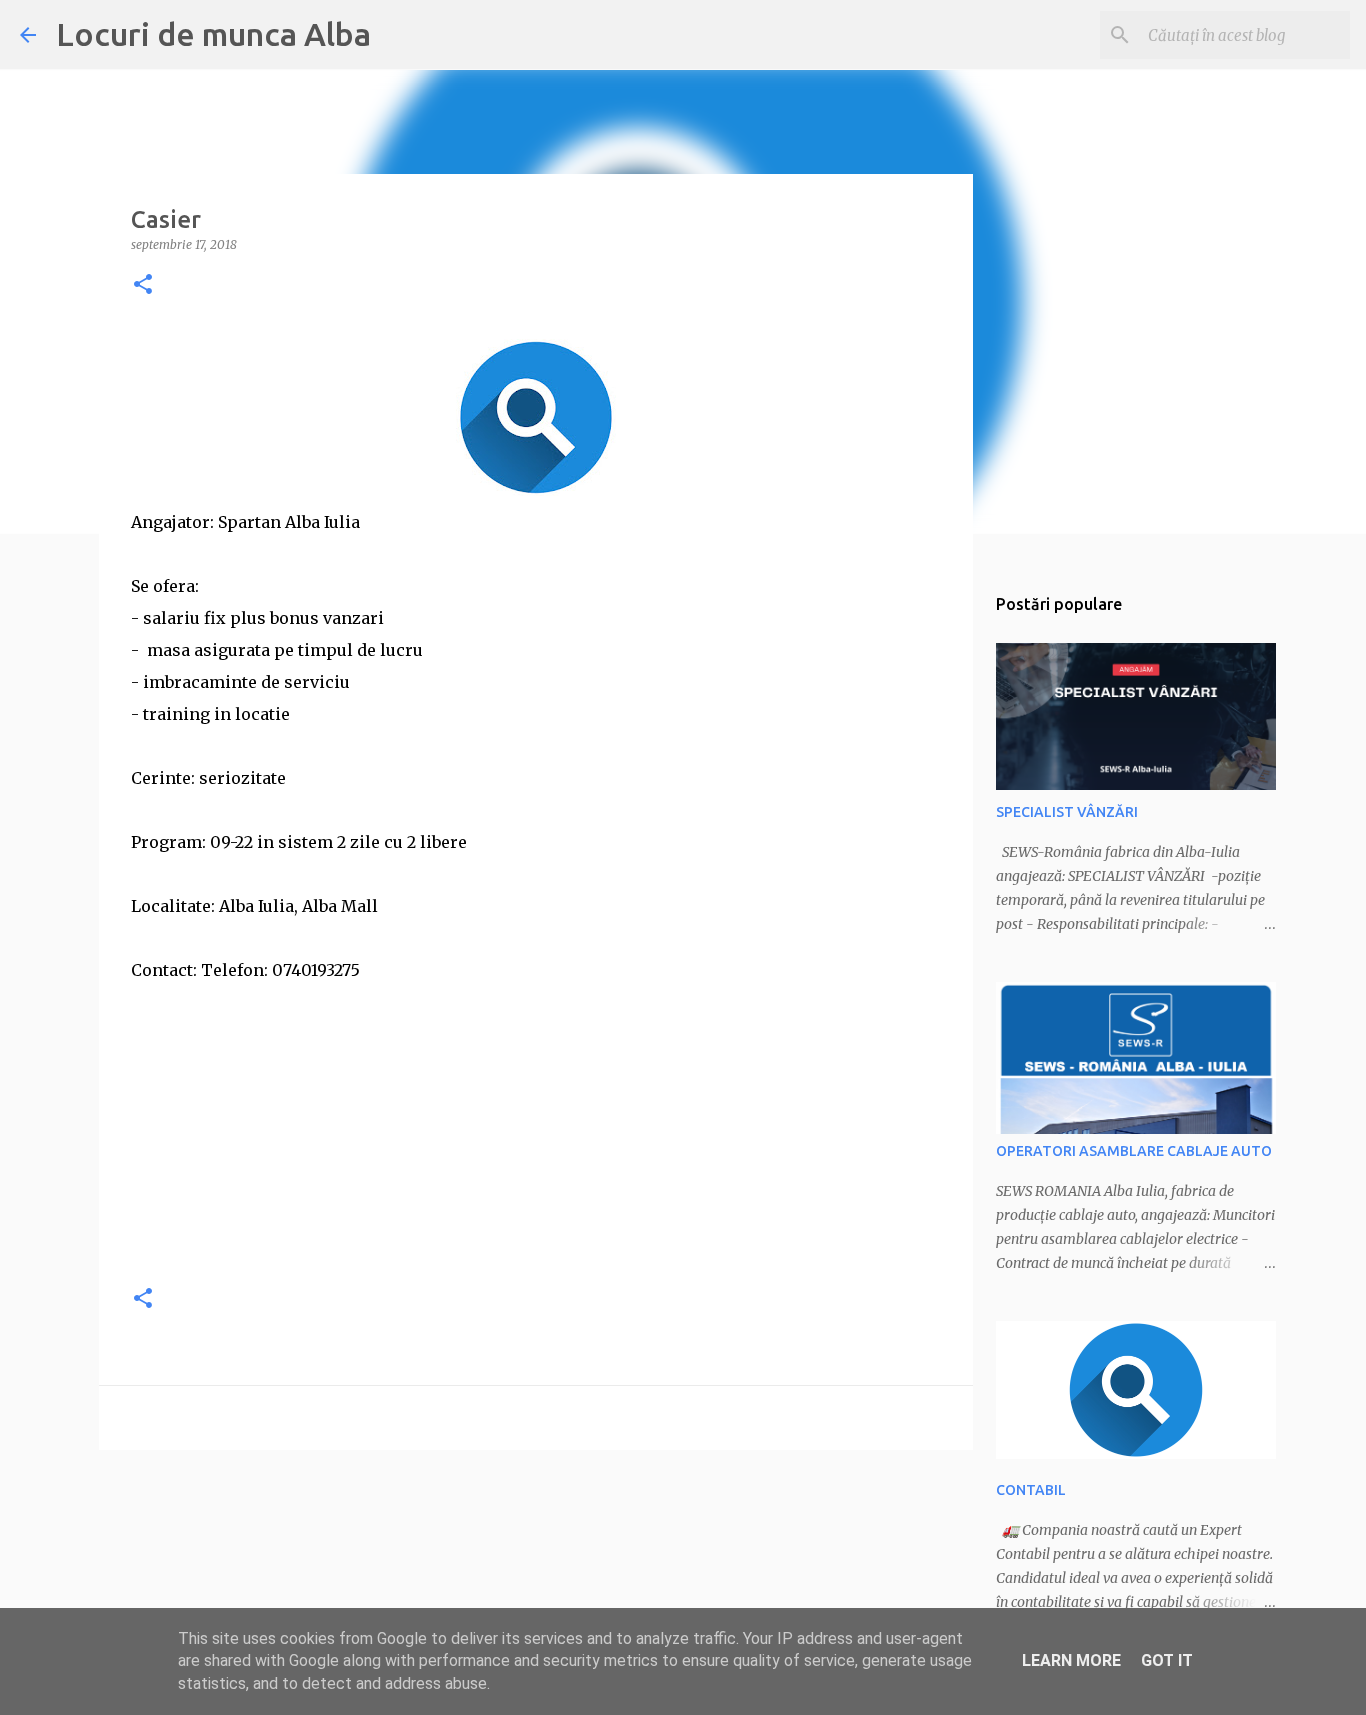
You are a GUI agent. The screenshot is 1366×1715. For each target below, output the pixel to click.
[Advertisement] (536, 1126)
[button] (143, 285)
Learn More (1071, 1660)
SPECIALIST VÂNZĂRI (1067, 812)
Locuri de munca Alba (213, 34)
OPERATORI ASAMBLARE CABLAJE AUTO (1134, 1151)
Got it (1167, 1660)
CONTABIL (1031, 1490)
